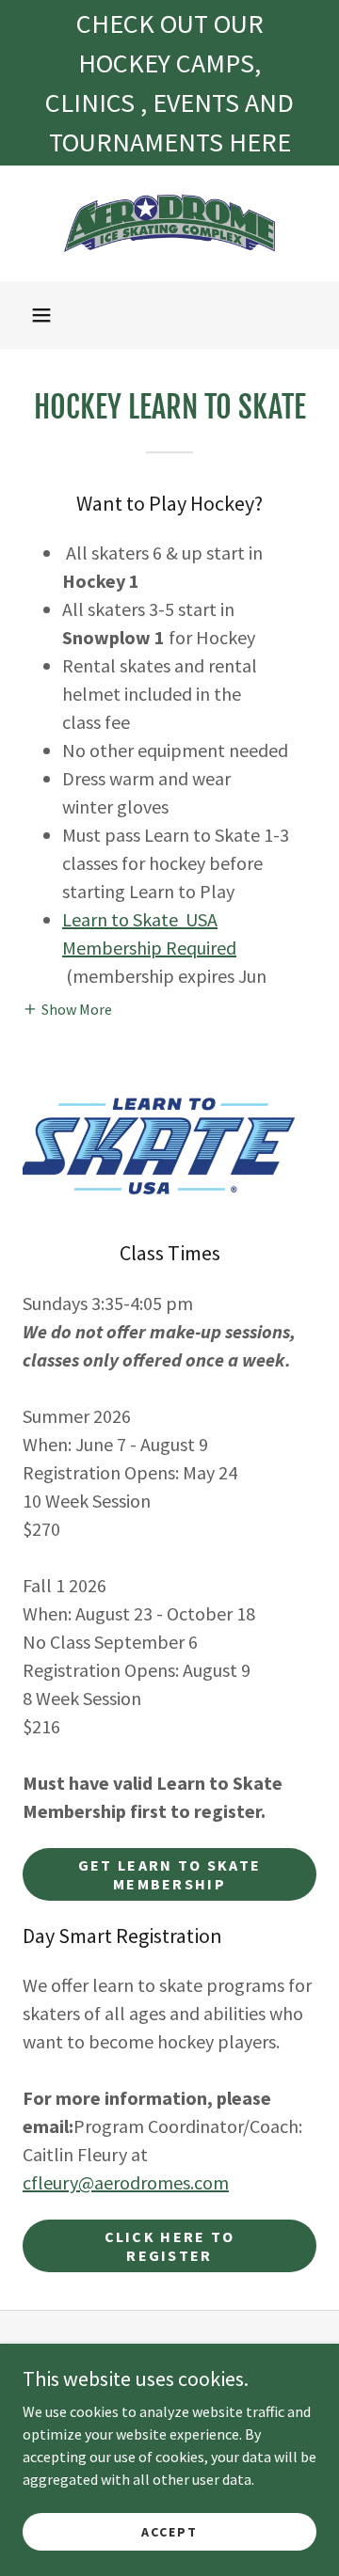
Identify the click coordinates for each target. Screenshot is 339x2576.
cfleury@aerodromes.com (126, 2182)
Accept (169, 2531)
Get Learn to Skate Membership (169, 1874)
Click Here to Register (170, 2246)
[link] (169, 223)
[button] (41, 315)
